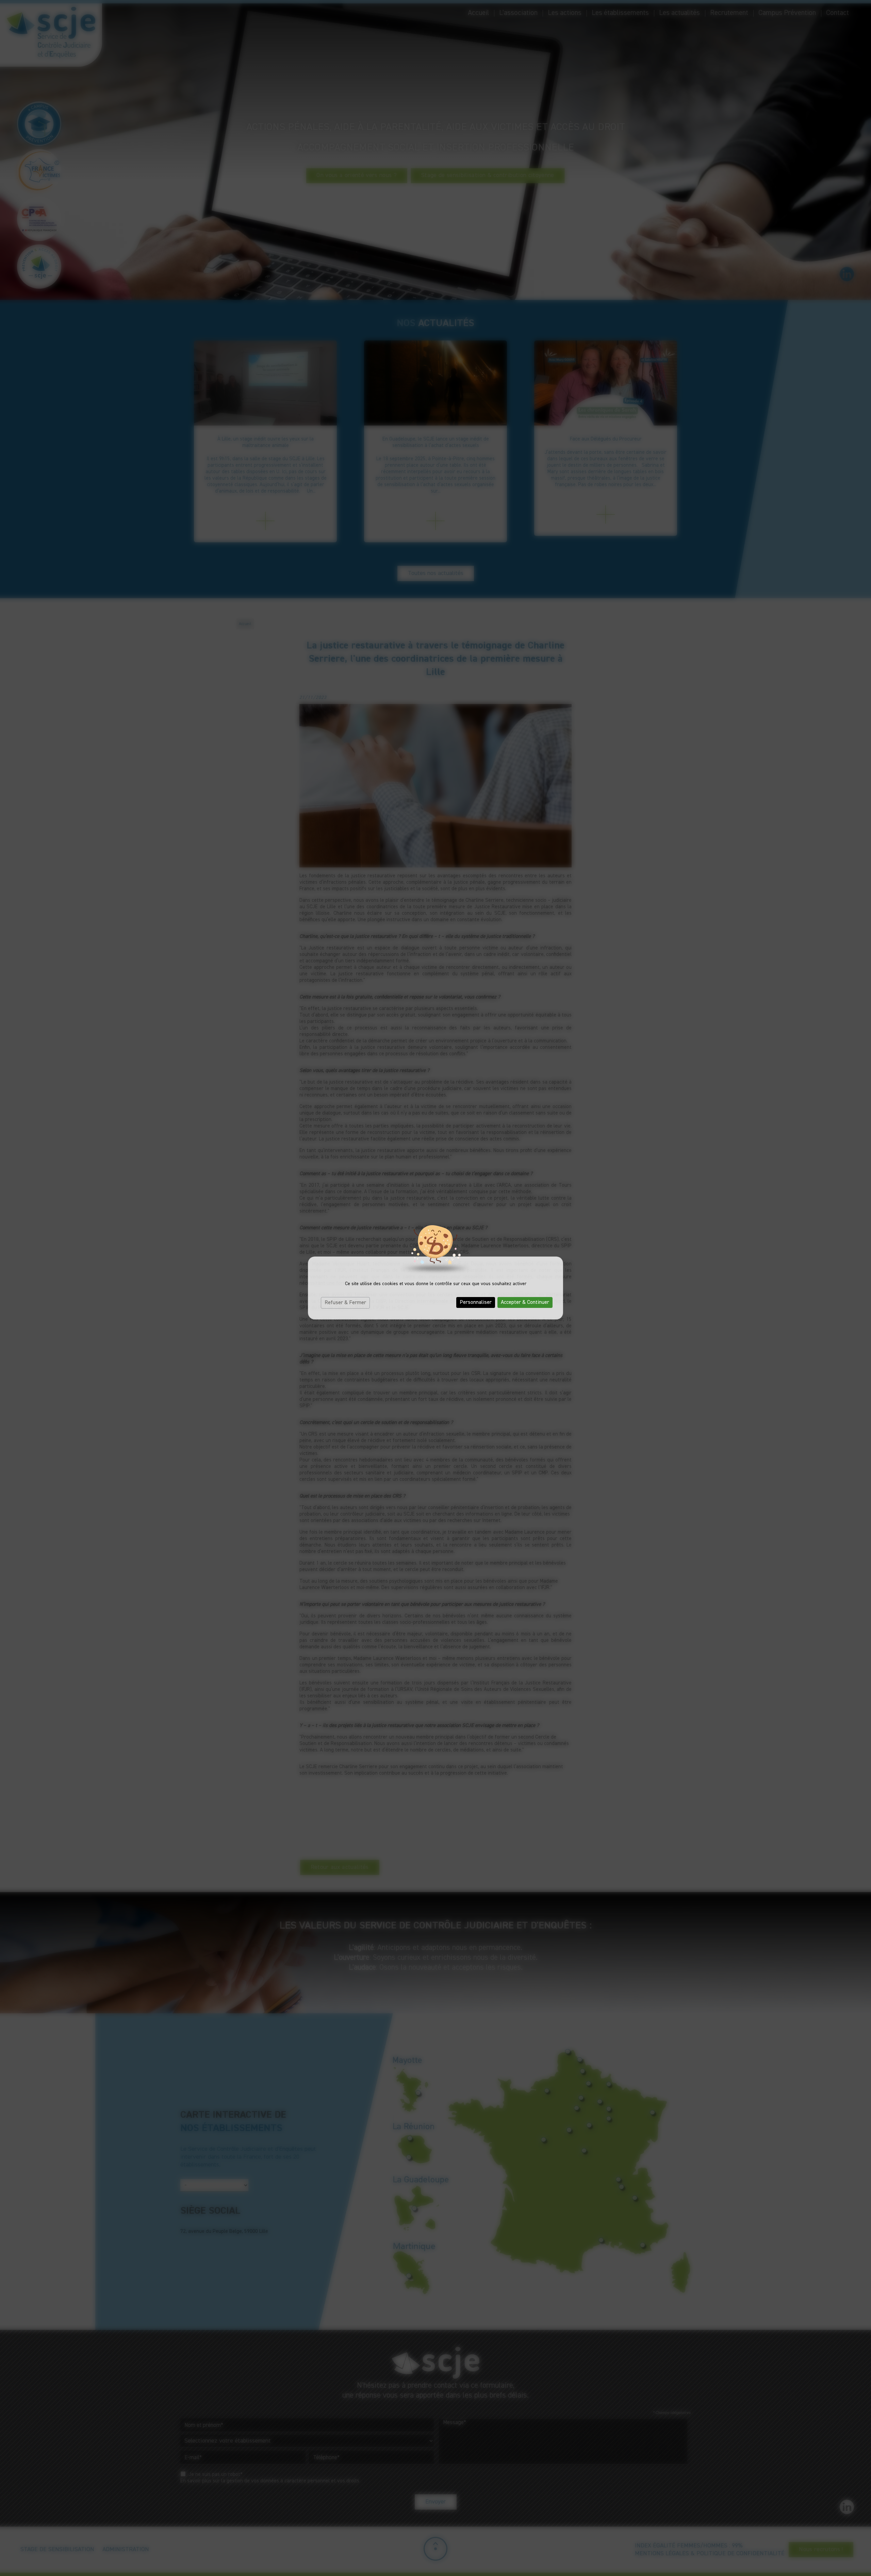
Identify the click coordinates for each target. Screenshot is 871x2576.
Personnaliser (476, 1302)
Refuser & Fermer (345, 1303)
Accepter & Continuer (525, 1302)
